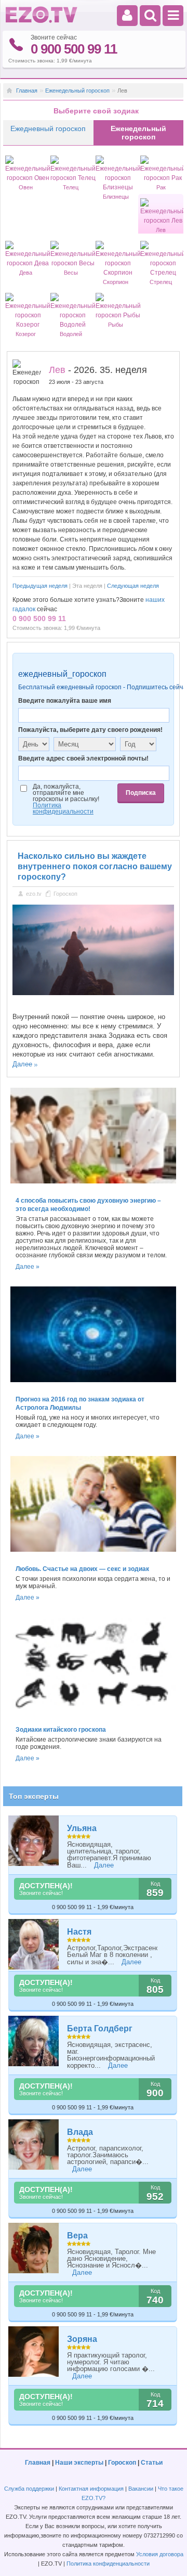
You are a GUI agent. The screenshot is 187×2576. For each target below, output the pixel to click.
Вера (77, 2236)
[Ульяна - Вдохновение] (34, 1841)
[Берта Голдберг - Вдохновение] (34, 2041)
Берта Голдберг (100, 2028)
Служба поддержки (29, 2489)
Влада (80, 2132)
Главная (27, 91)
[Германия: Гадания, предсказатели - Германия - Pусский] (42, 21)
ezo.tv (34, 894)
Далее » (28, 1267)
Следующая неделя (133, 586)
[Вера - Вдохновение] (34, 2248)
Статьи (152, 2463)
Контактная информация (91, 2489)
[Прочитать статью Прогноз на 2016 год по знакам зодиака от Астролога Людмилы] (94, 1385)
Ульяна (82, 1828)
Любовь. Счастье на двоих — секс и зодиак (82, 1569)
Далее (22, 1064)
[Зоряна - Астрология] (34, 2352)
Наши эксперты (79, 2463)
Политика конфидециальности (63, 808)
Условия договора (160, 2554)
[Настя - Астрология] (34, 1944)
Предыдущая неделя (40, 586)
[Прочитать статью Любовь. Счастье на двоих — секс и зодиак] (94, 1555)
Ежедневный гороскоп (48, 128)
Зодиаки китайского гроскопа (61, 1730)
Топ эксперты (34, 1796)
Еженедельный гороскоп (77, 91)
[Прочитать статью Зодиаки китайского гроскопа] (94, 1716)
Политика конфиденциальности (108, 2564)
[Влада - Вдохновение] (34, 2144)
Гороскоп (65, 894)
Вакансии (141, 2489)
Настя (79, 1932)
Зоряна (82, 2339)
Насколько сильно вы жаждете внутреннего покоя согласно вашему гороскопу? (95, 866)
